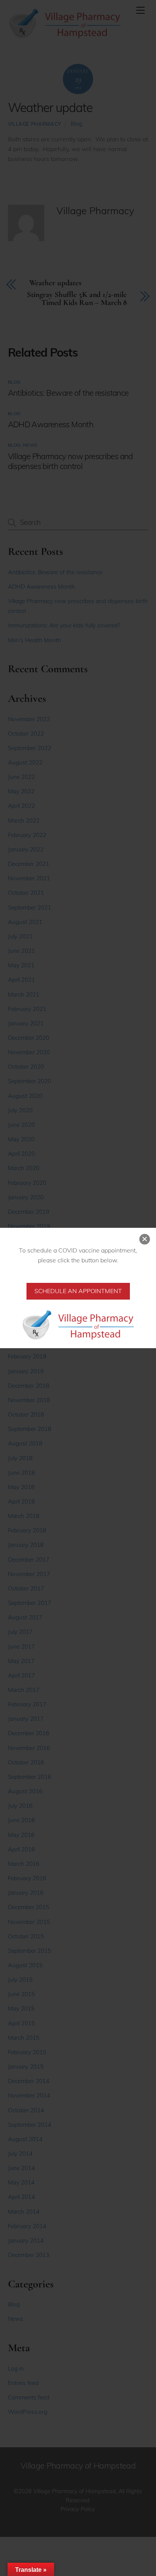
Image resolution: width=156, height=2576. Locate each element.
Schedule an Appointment (78, 1291)
